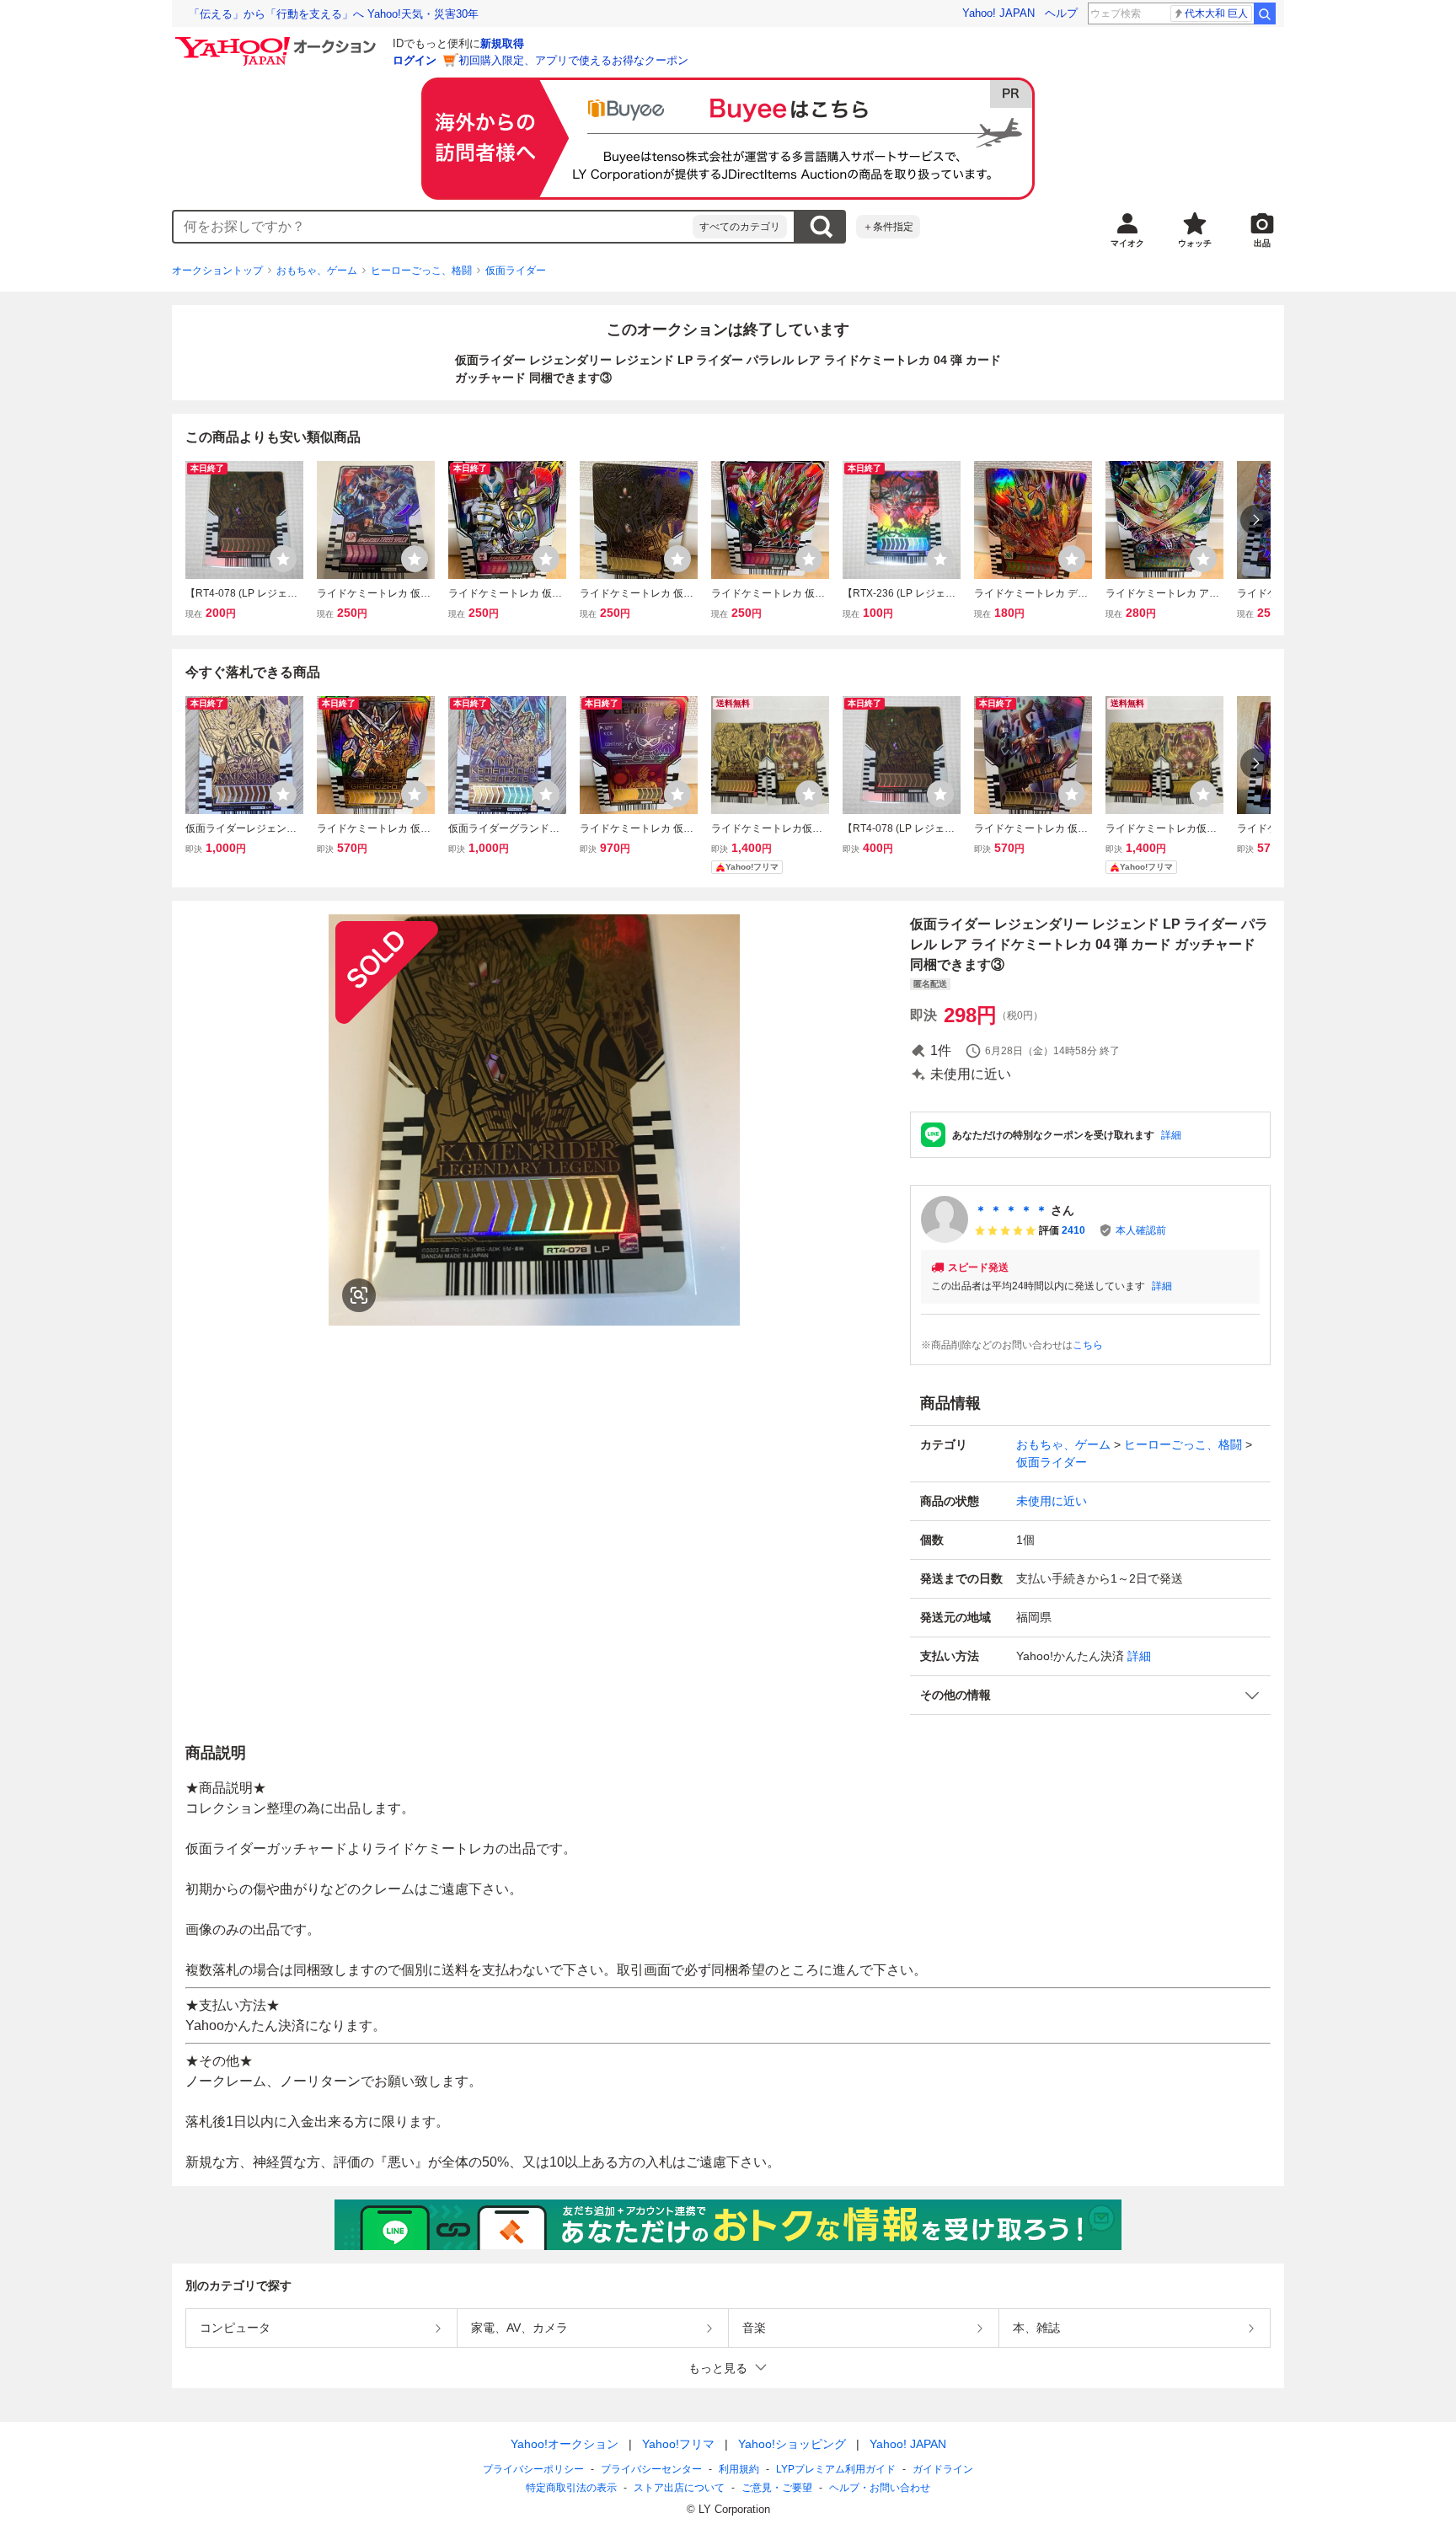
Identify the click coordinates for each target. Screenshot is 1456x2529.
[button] (1090, 1695)
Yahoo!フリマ (678, 2444)
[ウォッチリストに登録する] (283, 559)
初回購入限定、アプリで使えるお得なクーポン (573, 60)
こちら (1088, 1345)
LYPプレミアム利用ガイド (836, 2469)
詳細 (1171, 1135)
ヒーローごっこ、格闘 (421, 271)
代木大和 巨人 (1216, 13)
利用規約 (739, 2469)
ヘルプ (1061, 13)
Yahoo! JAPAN (998, 13)
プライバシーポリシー (533, 2469)
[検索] (1265, 13)
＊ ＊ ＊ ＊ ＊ (1011, 1210)
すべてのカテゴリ (740, 227)
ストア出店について (679, 2488)
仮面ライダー (516, 271)
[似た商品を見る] (359, 1295)
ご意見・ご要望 (777, 2488)
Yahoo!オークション (565, 2444)
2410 (1073, 1230)
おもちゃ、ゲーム (317, 271)
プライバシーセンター (651, 2469)
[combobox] (433, 227)
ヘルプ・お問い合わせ (880, 2488)
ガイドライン (943, 2469)
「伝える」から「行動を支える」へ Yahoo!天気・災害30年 (334, 14)
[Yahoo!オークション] (278, 41)
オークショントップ (217, 271)
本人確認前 (1141, 1230)
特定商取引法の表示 (571, 2488)
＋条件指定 (888, 227)
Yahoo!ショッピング (792, 2444)
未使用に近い (1052, 1501)
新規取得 (502, 43)
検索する (821, 227)
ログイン (415, 60)
